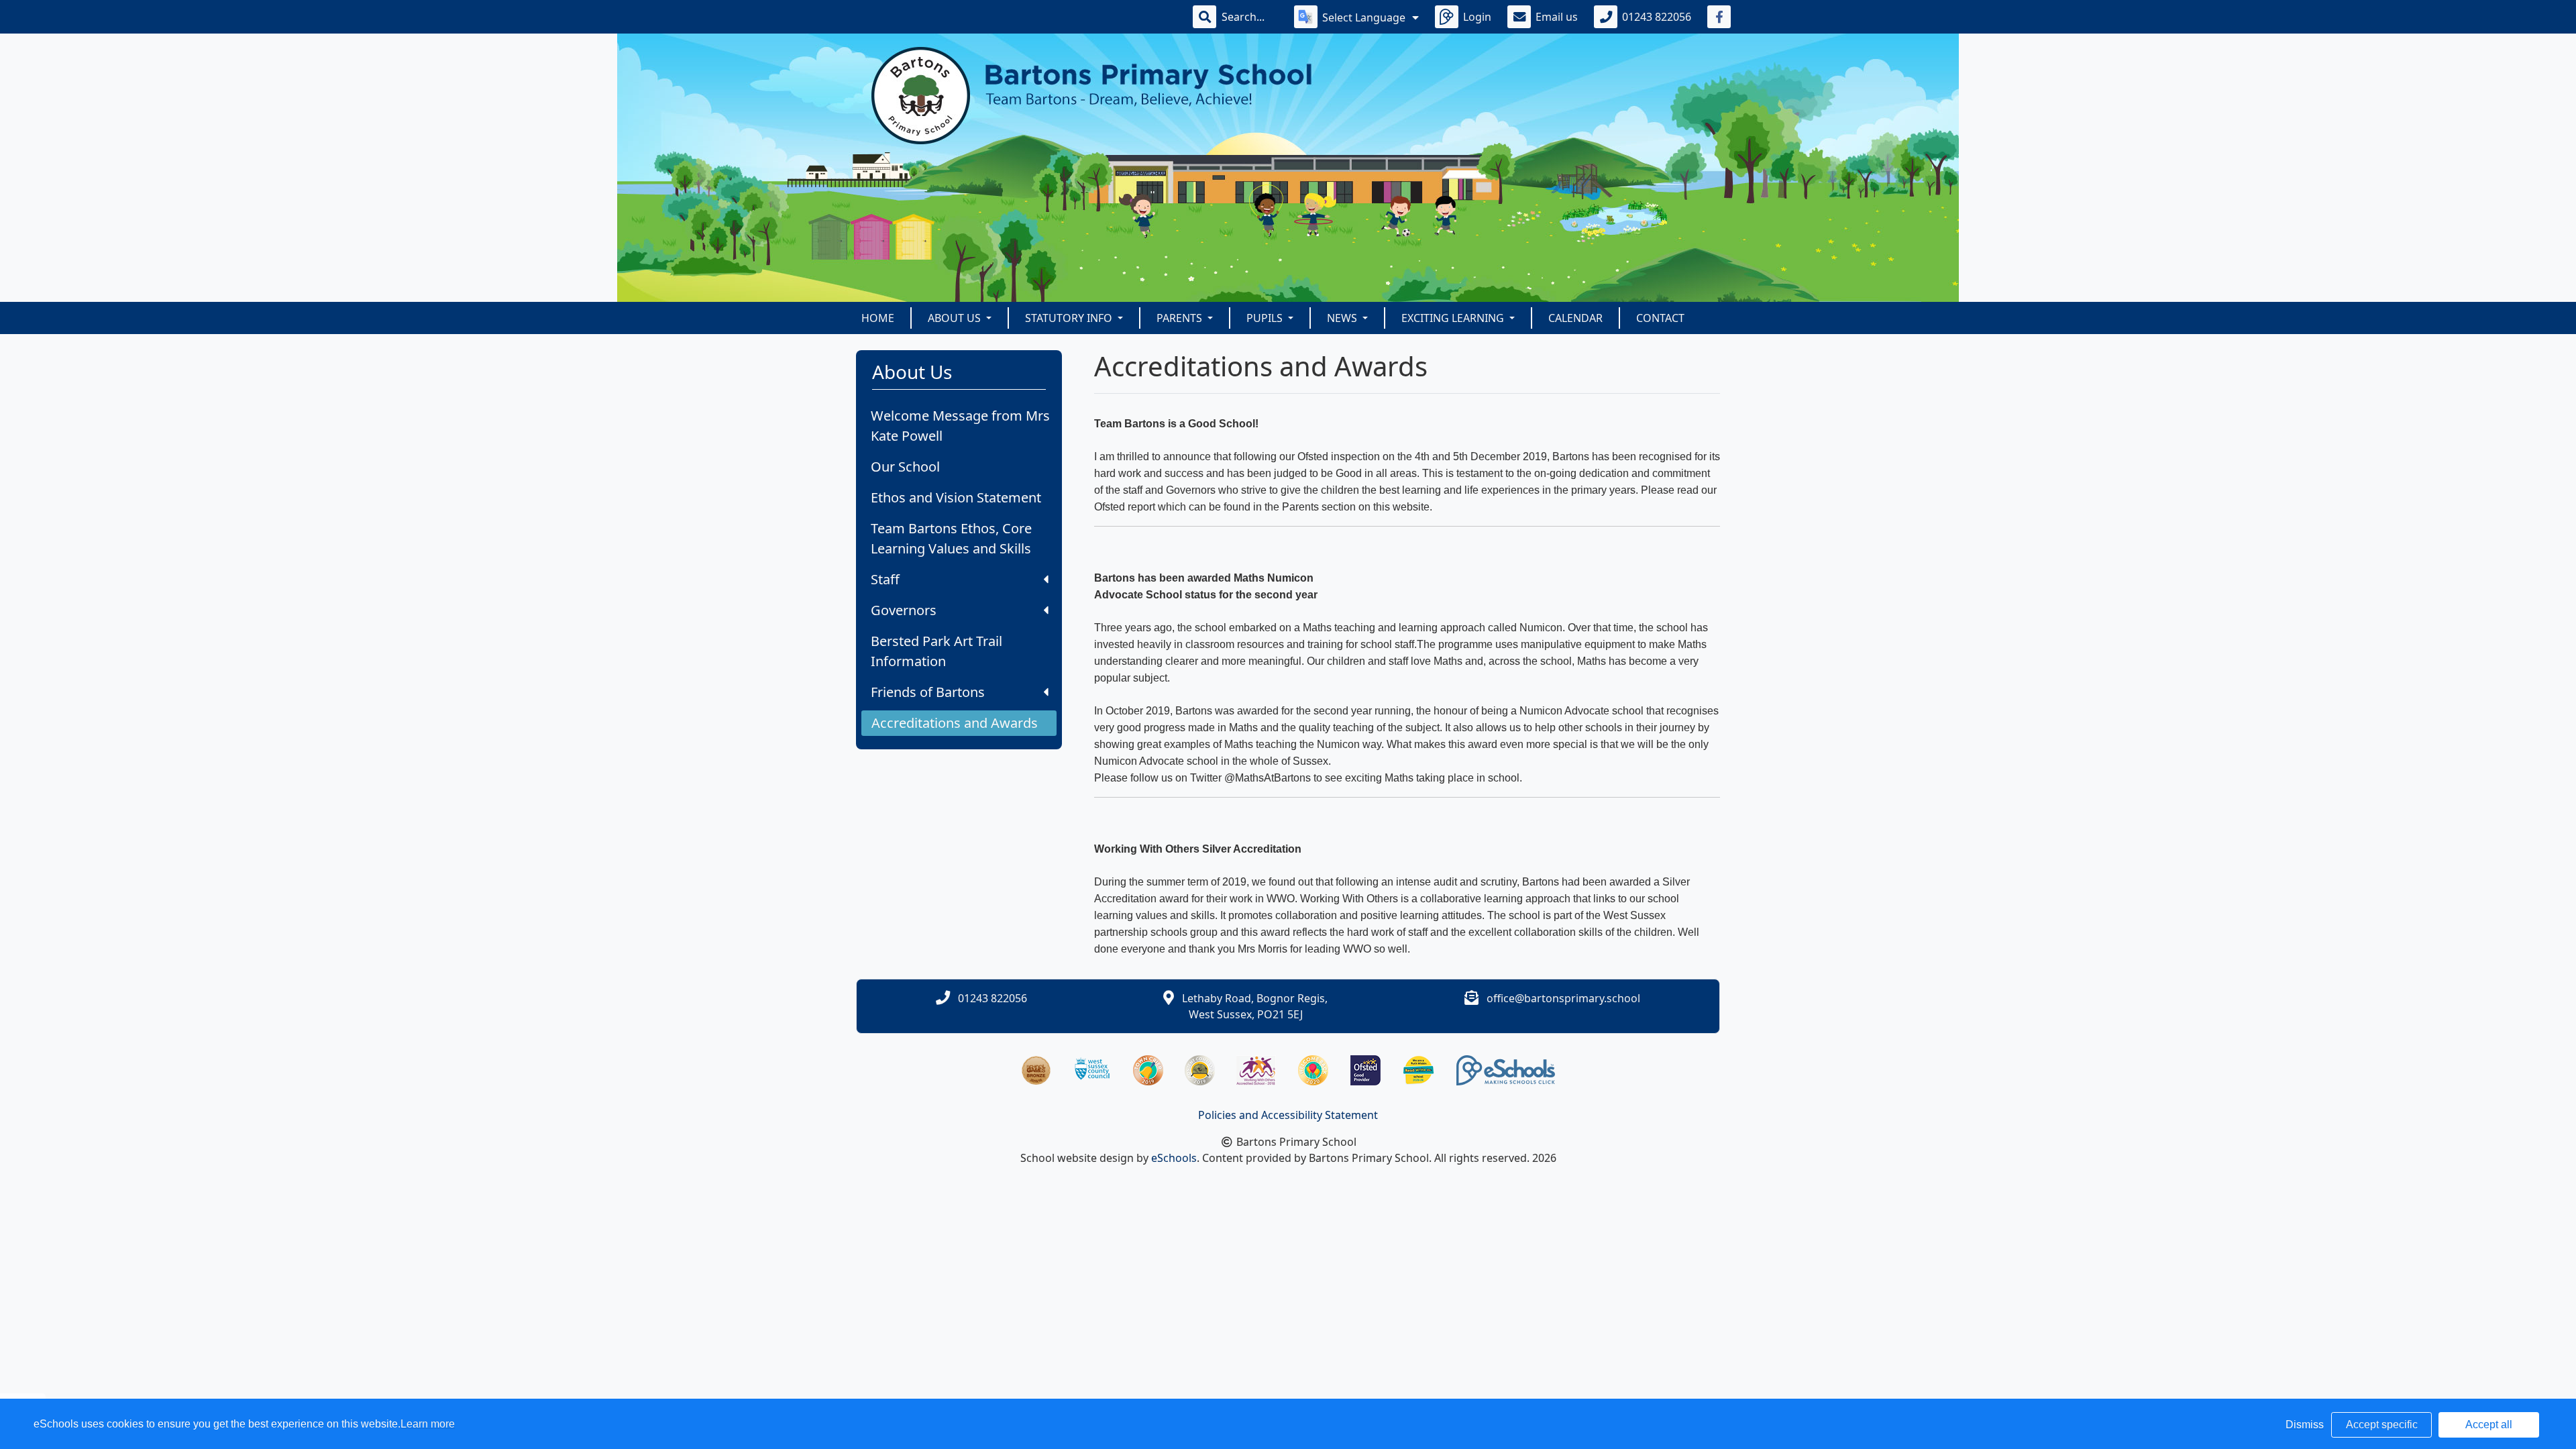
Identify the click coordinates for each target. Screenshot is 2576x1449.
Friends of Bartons (928, 692)
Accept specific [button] (2382, 1425)
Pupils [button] (1266, 318)
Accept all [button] (2489, 1425)
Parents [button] (1181, 318)
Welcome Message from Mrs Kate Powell (960, 426)
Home (878, 318)
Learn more (428, 1424)
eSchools (1174, 1158)
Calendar (1575, 318)
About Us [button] (956, 318)
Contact (1660, 318)
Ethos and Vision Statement (956, 497)
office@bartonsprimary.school (1563, 998)
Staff (885, 579)
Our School (905, 467)
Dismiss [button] (2305, 1425)
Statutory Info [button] (1070, 318)
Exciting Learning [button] (1454, 318)
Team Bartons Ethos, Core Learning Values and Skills (951, 538)
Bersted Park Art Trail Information (936, 651)
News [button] (1343, 318)
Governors (904, 610)
